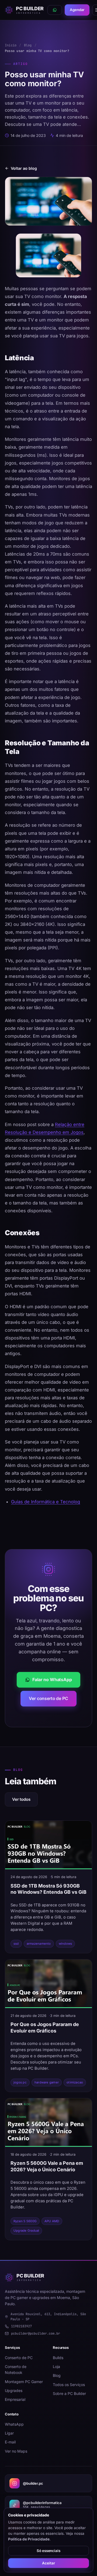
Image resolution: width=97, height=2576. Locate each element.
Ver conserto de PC (48, 1698)
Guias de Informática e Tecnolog (46, 1502)
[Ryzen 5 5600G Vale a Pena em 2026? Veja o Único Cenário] (48, 2123)
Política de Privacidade (29, 2539)
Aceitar (48, 2563)
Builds (58, 2358)
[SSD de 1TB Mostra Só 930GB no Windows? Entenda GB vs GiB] (48, 1845)
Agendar (77, 10)
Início (11, 45)
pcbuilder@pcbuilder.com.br (36, 2333)
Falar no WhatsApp (52, 1680)
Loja (56, 2366)
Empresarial (15, 2399)
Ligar (9, 2433)
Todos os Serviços (69, 2385)
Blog (28, 45)
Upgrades (14, 2390)
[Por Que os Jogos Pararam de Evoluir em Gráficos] (48, 1984)
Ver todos (21, 1799)
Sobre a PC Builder (69, 2393)
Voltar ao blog (24, 168)
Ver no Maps (16, 2451)
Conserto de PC (19, 2358)
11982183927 (21, 2326)
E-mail (10, 2442)
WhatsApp (14, 2424)
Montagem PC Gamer (24, 2382)
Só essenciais (48, 2551)
